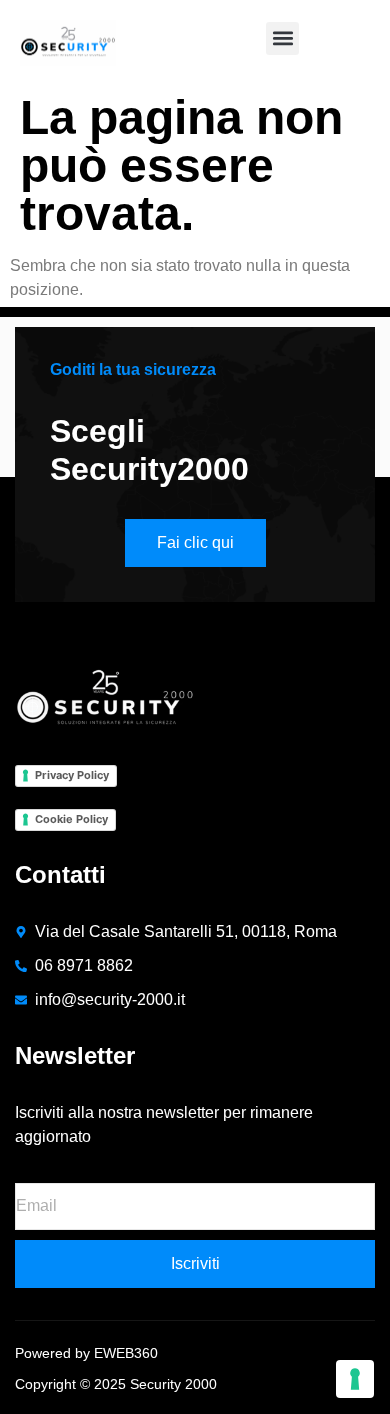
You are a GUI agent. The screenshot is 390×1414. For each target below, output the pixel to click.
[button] (282, 38)
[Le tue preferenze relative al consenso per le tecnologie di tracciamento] (355, 1379)
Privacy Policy (72, 775)
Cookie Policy (71, 819)
